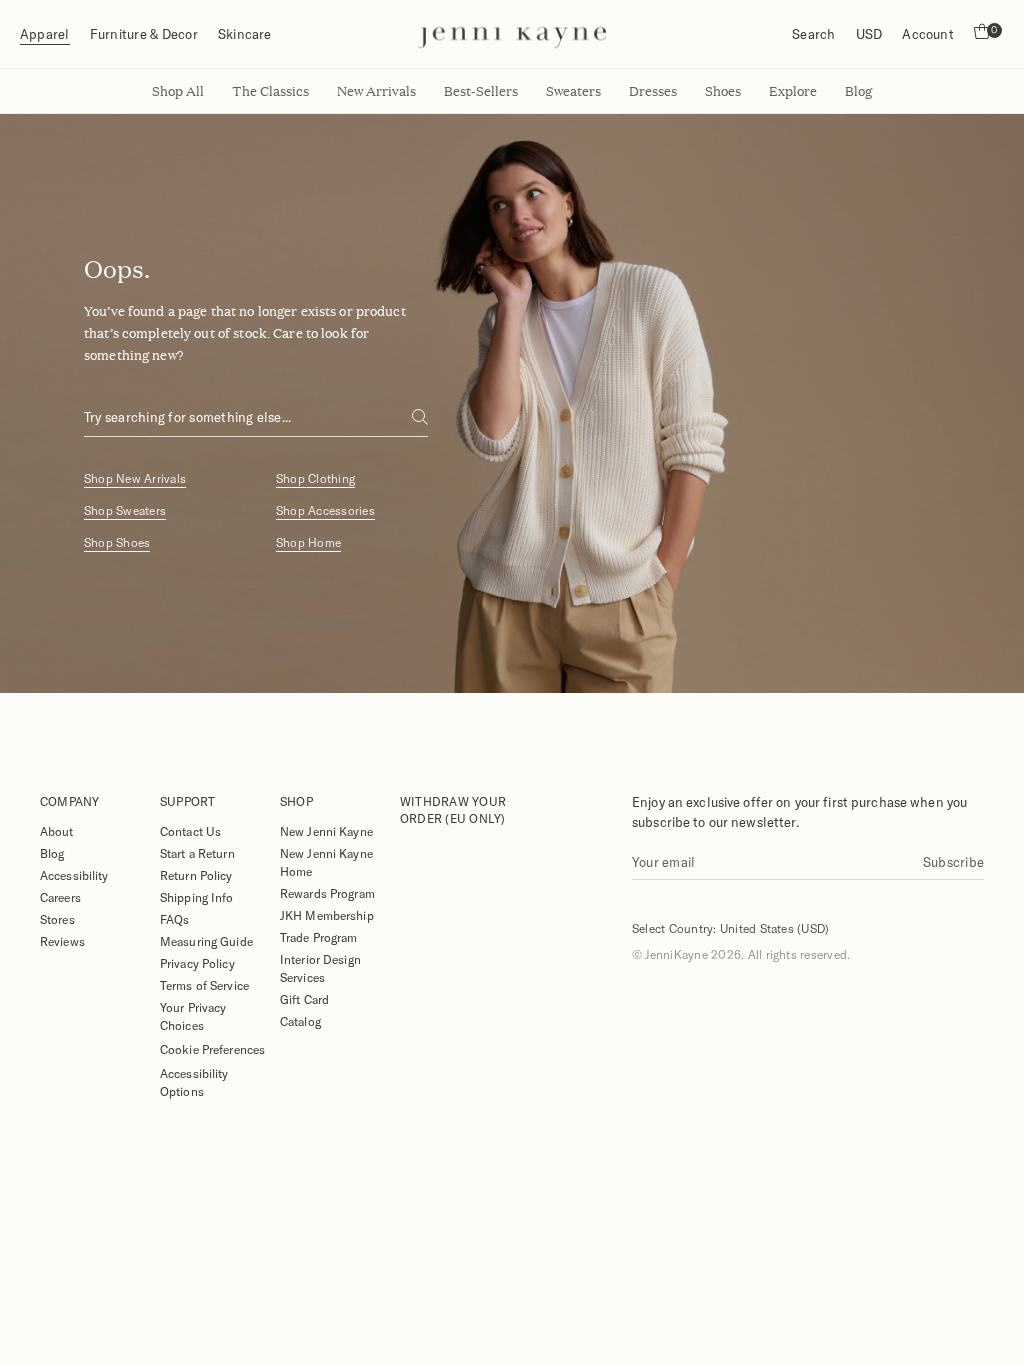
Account (928, 34)
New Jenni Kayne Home (326, 862)
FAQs (174, 919)
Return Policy (196, 875)
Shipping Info (197, 897)
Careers (60, 897)
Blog (52, 853)
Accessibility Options (194, 1082)
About (57, 831)
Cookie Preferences (212, 1049)
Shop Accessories (325, 510)
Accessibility (74, 875)
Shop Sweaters (125, 510)
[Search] (420, 417)
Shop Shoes (117, 542)
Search (813, 34)
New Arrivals (376, 91)
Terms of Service (204, 985)
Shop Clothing (315, 478)
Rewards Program (327, 893)
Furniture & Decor (144, 34)
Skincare (245, 34)
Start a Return (197, 853)
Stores (57, 919)
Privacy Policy (197, 963)
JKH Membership (327, 915)
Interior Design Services (320, 968)
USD (869, 34)
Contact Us (190, 831)
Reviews (62, 941)
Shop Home (308, 542)
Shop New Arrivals (135, 478)
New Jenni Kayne (326, 831)
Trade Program (319, 937)
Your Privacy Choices (193, 1016)
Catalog (300, 1021)
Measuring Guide (206, 941)
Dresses (653, 91)
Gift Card (304, 999)
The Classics (270, 91)
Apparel (45, 34)
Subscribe (953, 862)
